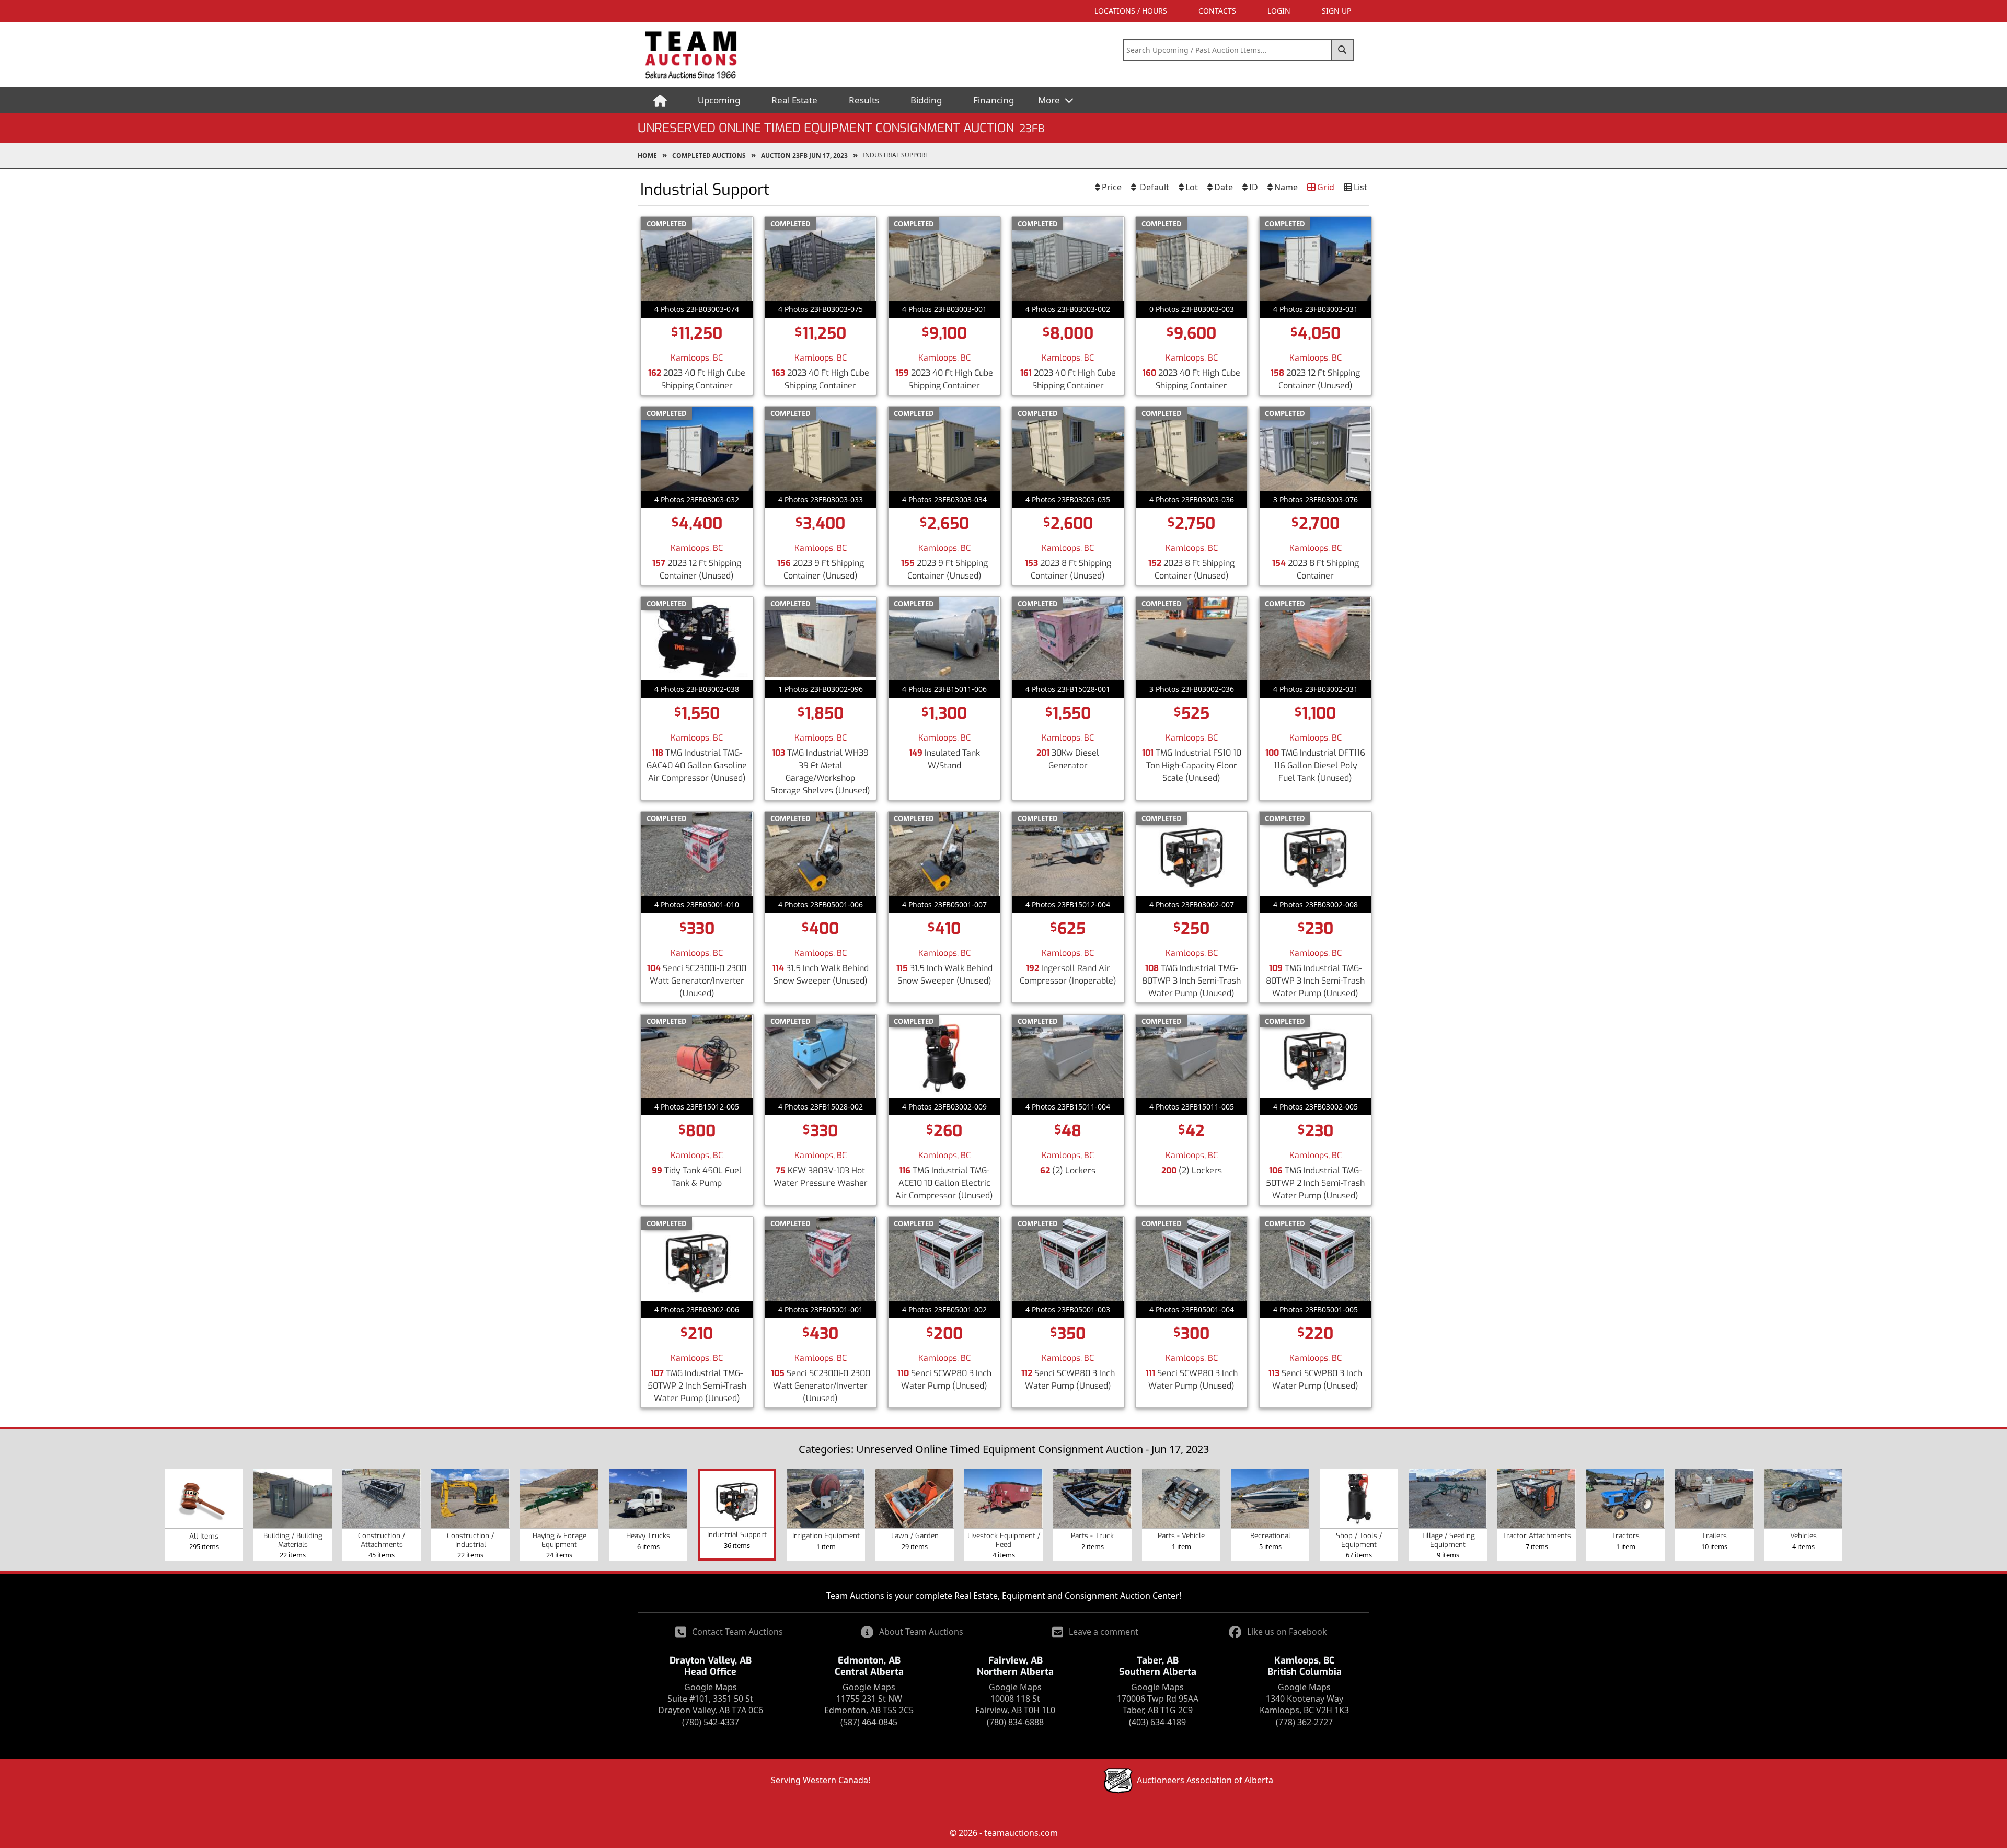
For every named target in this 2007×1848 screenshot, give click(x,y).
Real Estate (794, 100)
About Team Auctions (921, 1632)
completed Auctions (709, 155)
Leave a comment (1104, 1632)
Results (864, 100)
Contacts (1217, 11)
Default (1154, 187)
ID (1254, 187)
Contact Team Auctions (737, 1632)
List (1360, 187)
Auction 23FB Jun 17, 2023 (804, 155)
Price (1112, 187)
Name (1286, 187)
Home (647, 155)
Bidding (926, 100)
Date (1224, 187)
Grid (1326, 187)
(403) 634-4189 (1157, 1722)
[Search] (1343, 50)
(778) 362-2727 (1304, 1722)
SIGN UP (1336, 11)
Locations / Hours (1131, 11)
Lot (1192, 187)
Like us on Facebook (1287, 1632)
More (1050, 100)
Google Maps (711, 1687)
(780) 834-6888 (1015, 1722)
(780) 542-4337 (711, 1722)
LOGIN (1279, 11)
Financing (994, 100)
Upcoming (719, 100)
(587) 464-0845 (869, 1722)
